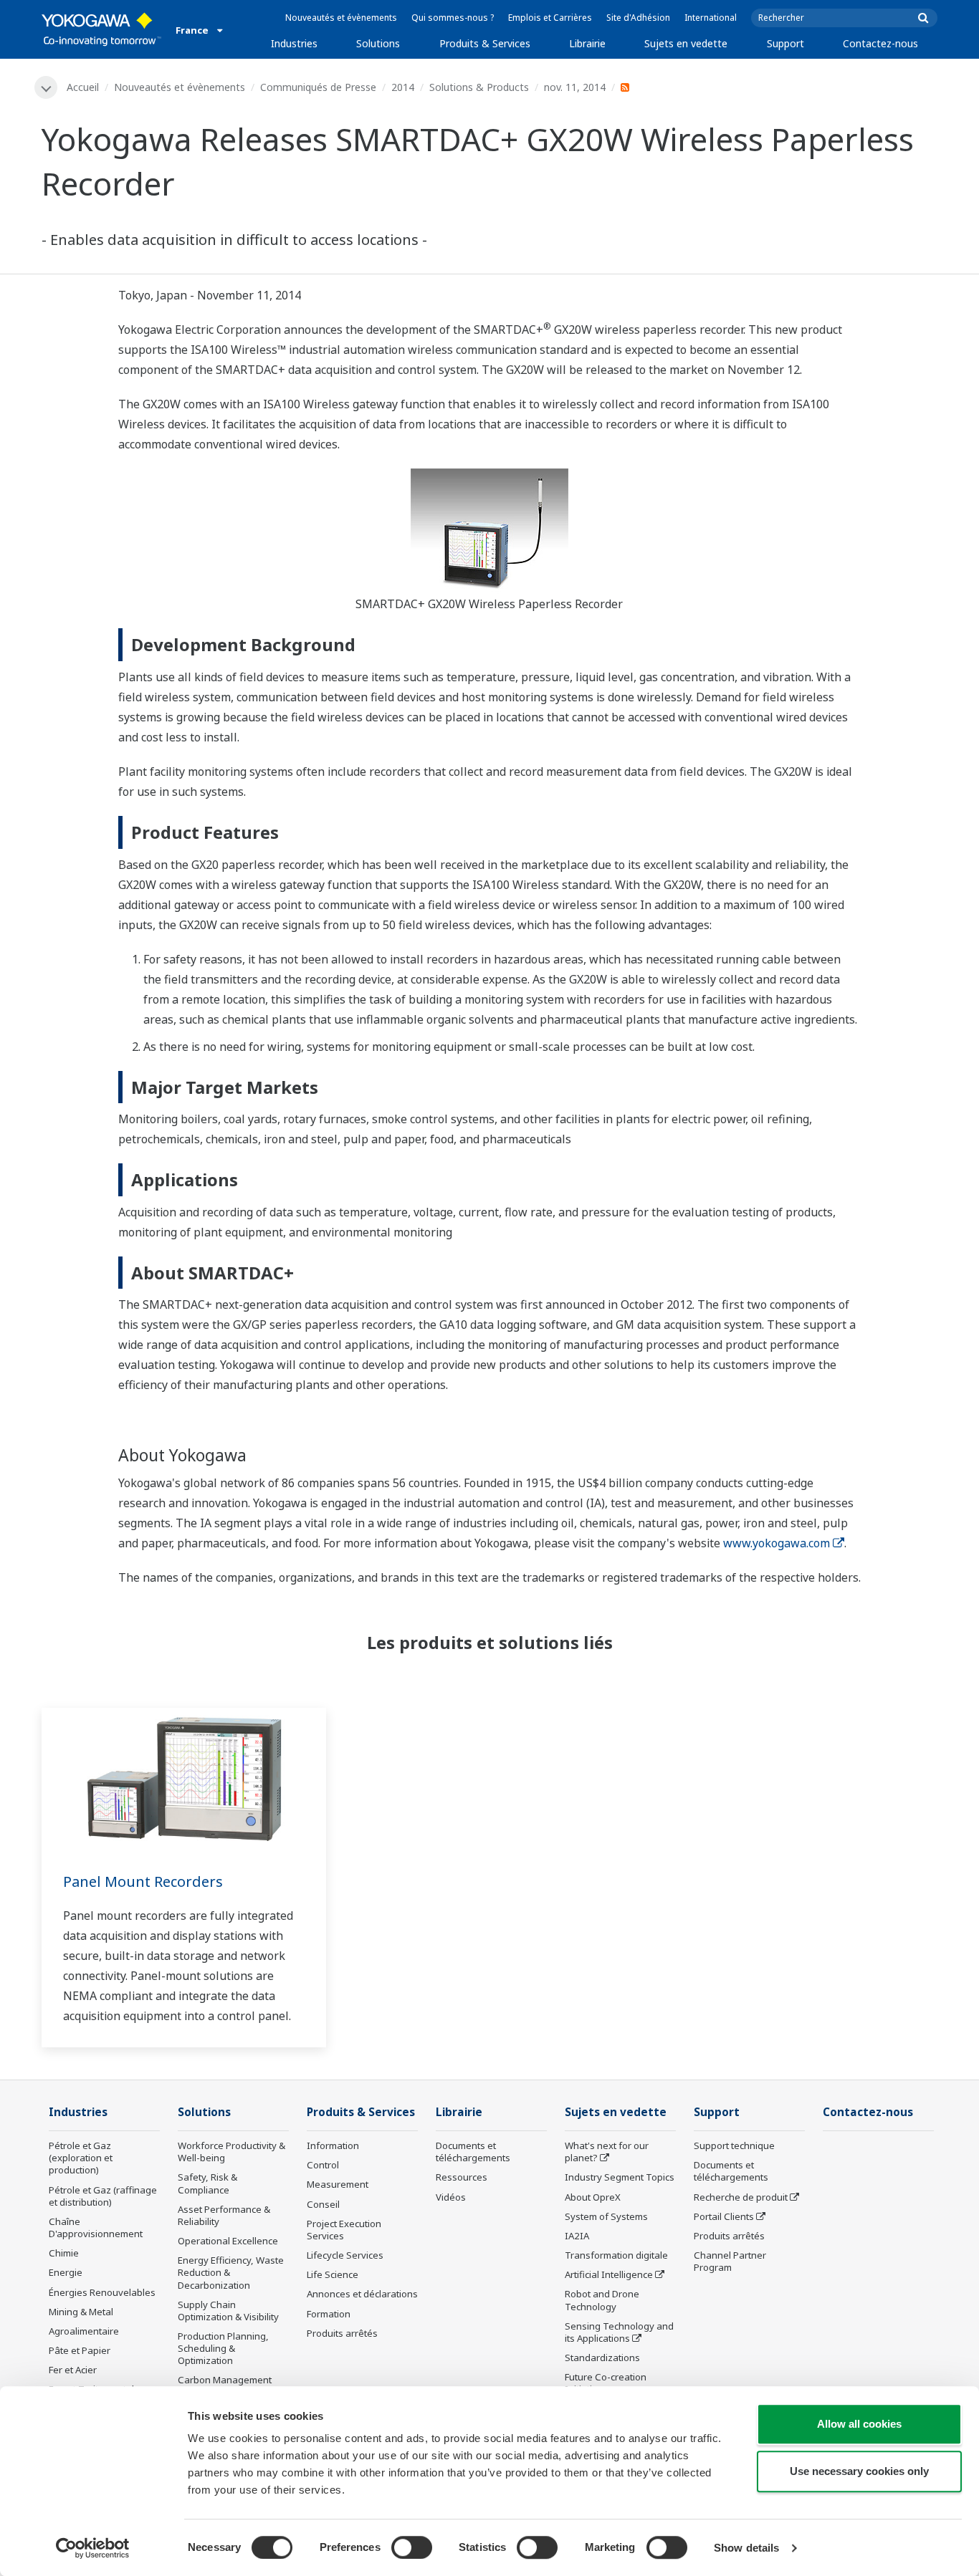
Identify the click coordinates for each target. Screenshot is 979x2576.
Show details (746, 2548)
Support (785, 43)
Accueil (83, 87)
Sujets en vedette (686, 43)
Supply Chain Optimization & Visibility (228, 2311)
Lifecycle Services (345, 2255)
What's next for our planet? (607, 2152)
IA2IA (577, 2236)
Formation (329, 2314)
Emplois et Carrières (550, 18)
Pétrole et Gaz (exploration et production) (81, 2158)
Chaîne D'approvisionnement (96, 2227)
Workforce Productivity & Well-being (231, 2152)
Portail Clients (724, 2216)
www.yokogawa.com (777, 1543)
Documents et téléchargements (473, 2152)
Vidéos (451, 2197)
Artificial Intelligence (609, 2274)
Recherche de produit (741, 2197)
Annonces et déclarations (362, 2294)
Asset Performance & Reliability (224, 2215)
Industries (294, 43)
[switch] (412, 2547)
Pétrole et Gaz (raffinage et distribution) (103, 2196)
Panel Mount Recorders (143, 1881)
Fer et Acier (73, 2370)
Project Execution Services (344, 2230)
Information (333, 2145)
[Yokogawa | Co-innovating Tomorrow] (101, 29)
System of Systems (606, 2216)
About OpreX (593, 2197)
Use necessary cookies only (859, 2471)
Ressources (462, 2177)
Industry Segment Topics (620, 2177)
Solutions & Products (479, 87)
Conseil (323, 2204)
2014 (403, 87)
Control (323, 2165)
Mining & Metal (81, 2312)
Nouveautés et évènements (341, 18)
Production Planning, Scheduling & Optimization (223, 2348)
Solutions (378, 43)
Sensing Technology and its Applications (619, 2332)
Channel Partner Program (730, 2261)
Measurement (338, 2184)
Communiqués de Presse (318, 87)
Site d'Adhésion (638, 18)
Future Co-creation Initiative (606, 2383)
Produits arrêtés (342, 2333)
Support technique (734, 2145)
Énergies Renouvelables (102, 2292)
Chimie (64, 2253)
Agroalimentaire (84, 2331)
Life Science (333, 2274)
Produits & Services (485, 43)
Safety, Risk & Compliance (207, 2183)
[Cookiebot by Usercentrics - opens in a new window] (93, 2548)
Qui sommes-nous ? (453, 18)
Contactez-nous (880, 43)
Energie (66, 2272)
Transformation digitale (616, 2255)
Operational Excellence (228, 2241)
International (711, 18)
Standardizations (602, 2358)
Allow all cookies (859, 2424)
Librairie (587, 43)
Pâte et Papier (80, 2350)
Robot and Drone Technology (602, 2300)
